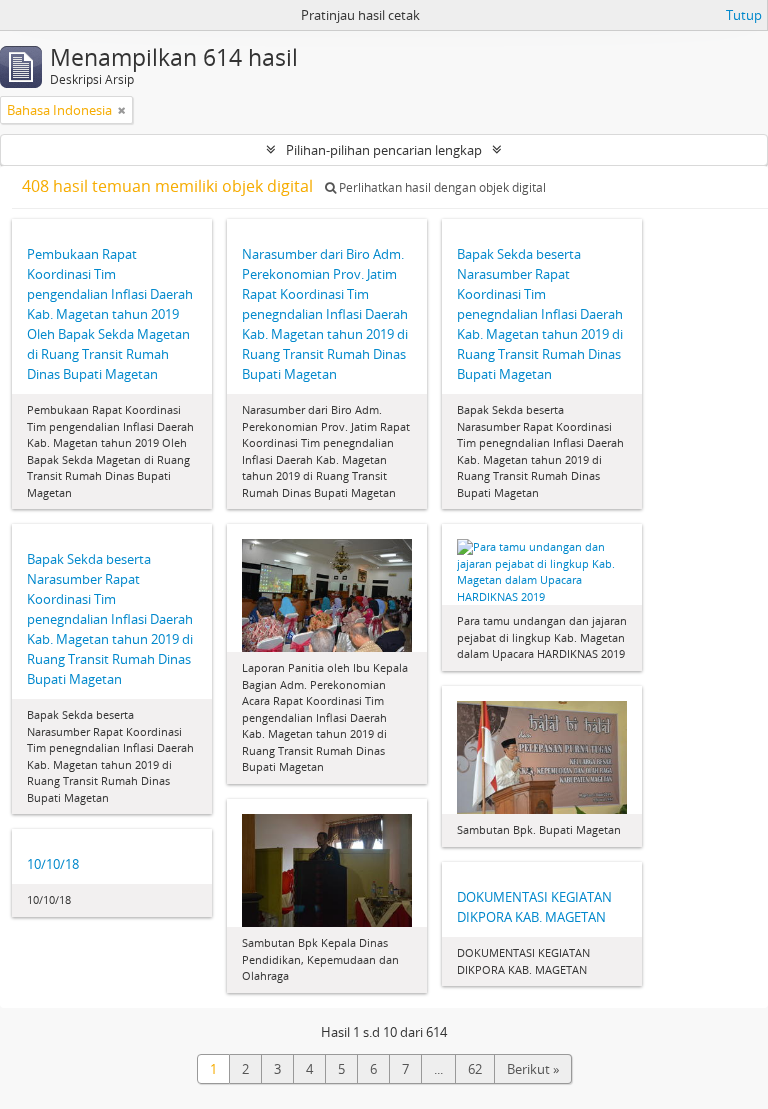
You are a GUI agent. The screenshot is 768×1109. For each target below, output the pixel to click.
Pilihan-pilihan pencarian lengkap (384, 150)
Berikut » (533, 1069)
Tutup (744, 15)
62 (475, 1069)
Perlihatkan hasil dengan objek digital (441, 187)
